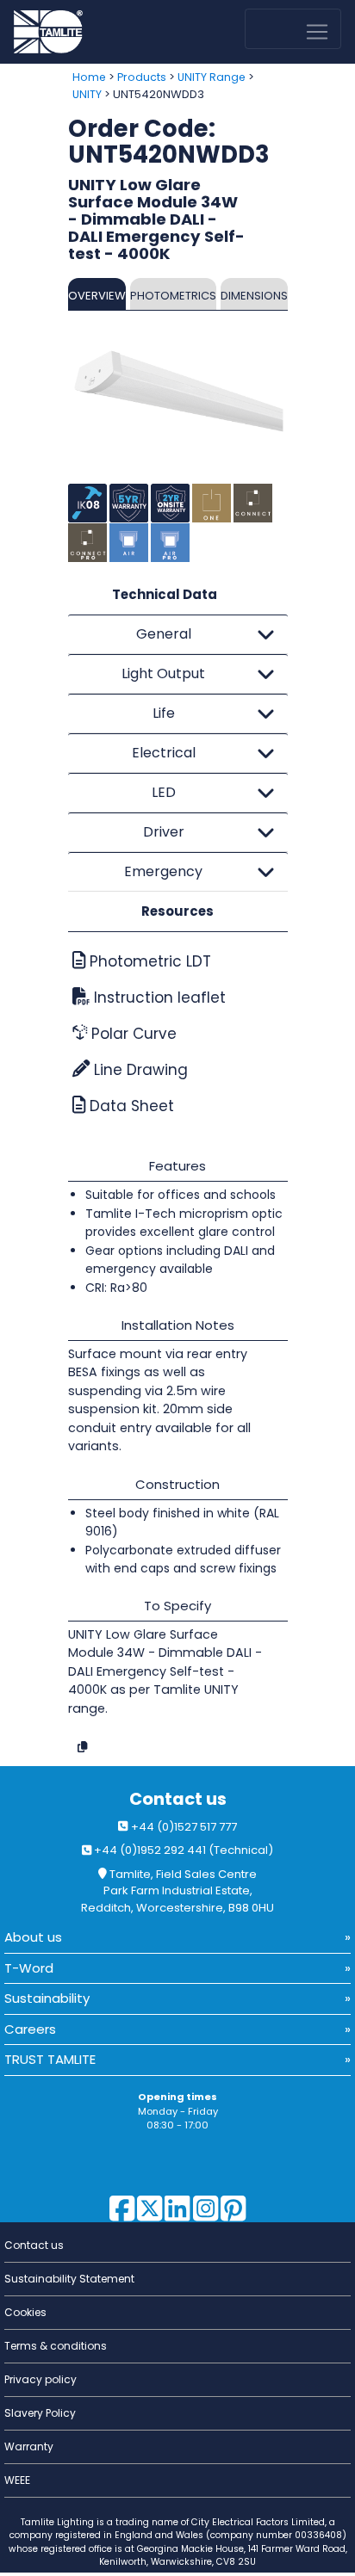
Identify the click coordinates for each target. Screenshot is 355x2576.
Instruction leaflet (158, 998)
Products (142, 77)
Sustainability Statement (69, 2279)
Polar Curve (132, 1034)
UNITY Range (212, 77)
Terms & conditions (56, 2346)
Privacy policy (40, 2379)
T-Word (29, 1968)
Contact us (178, 1799)
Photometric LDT (148, 961)
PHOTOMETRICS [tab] (173, 296)
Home (89, 77)
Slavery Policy (40, 2413)
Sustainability (47, 1998)
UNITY (87, 94)
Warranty (29, 2446)
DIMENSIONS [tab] (254, 296)
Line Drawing (139, 1070)
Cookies (25, 2312)
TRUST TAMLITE (50, 2059)
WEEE (17, 2480)
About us (33, 1937)
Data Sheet (130, 1106)
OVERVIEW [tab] (97, 296)
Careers (30, 2029)
